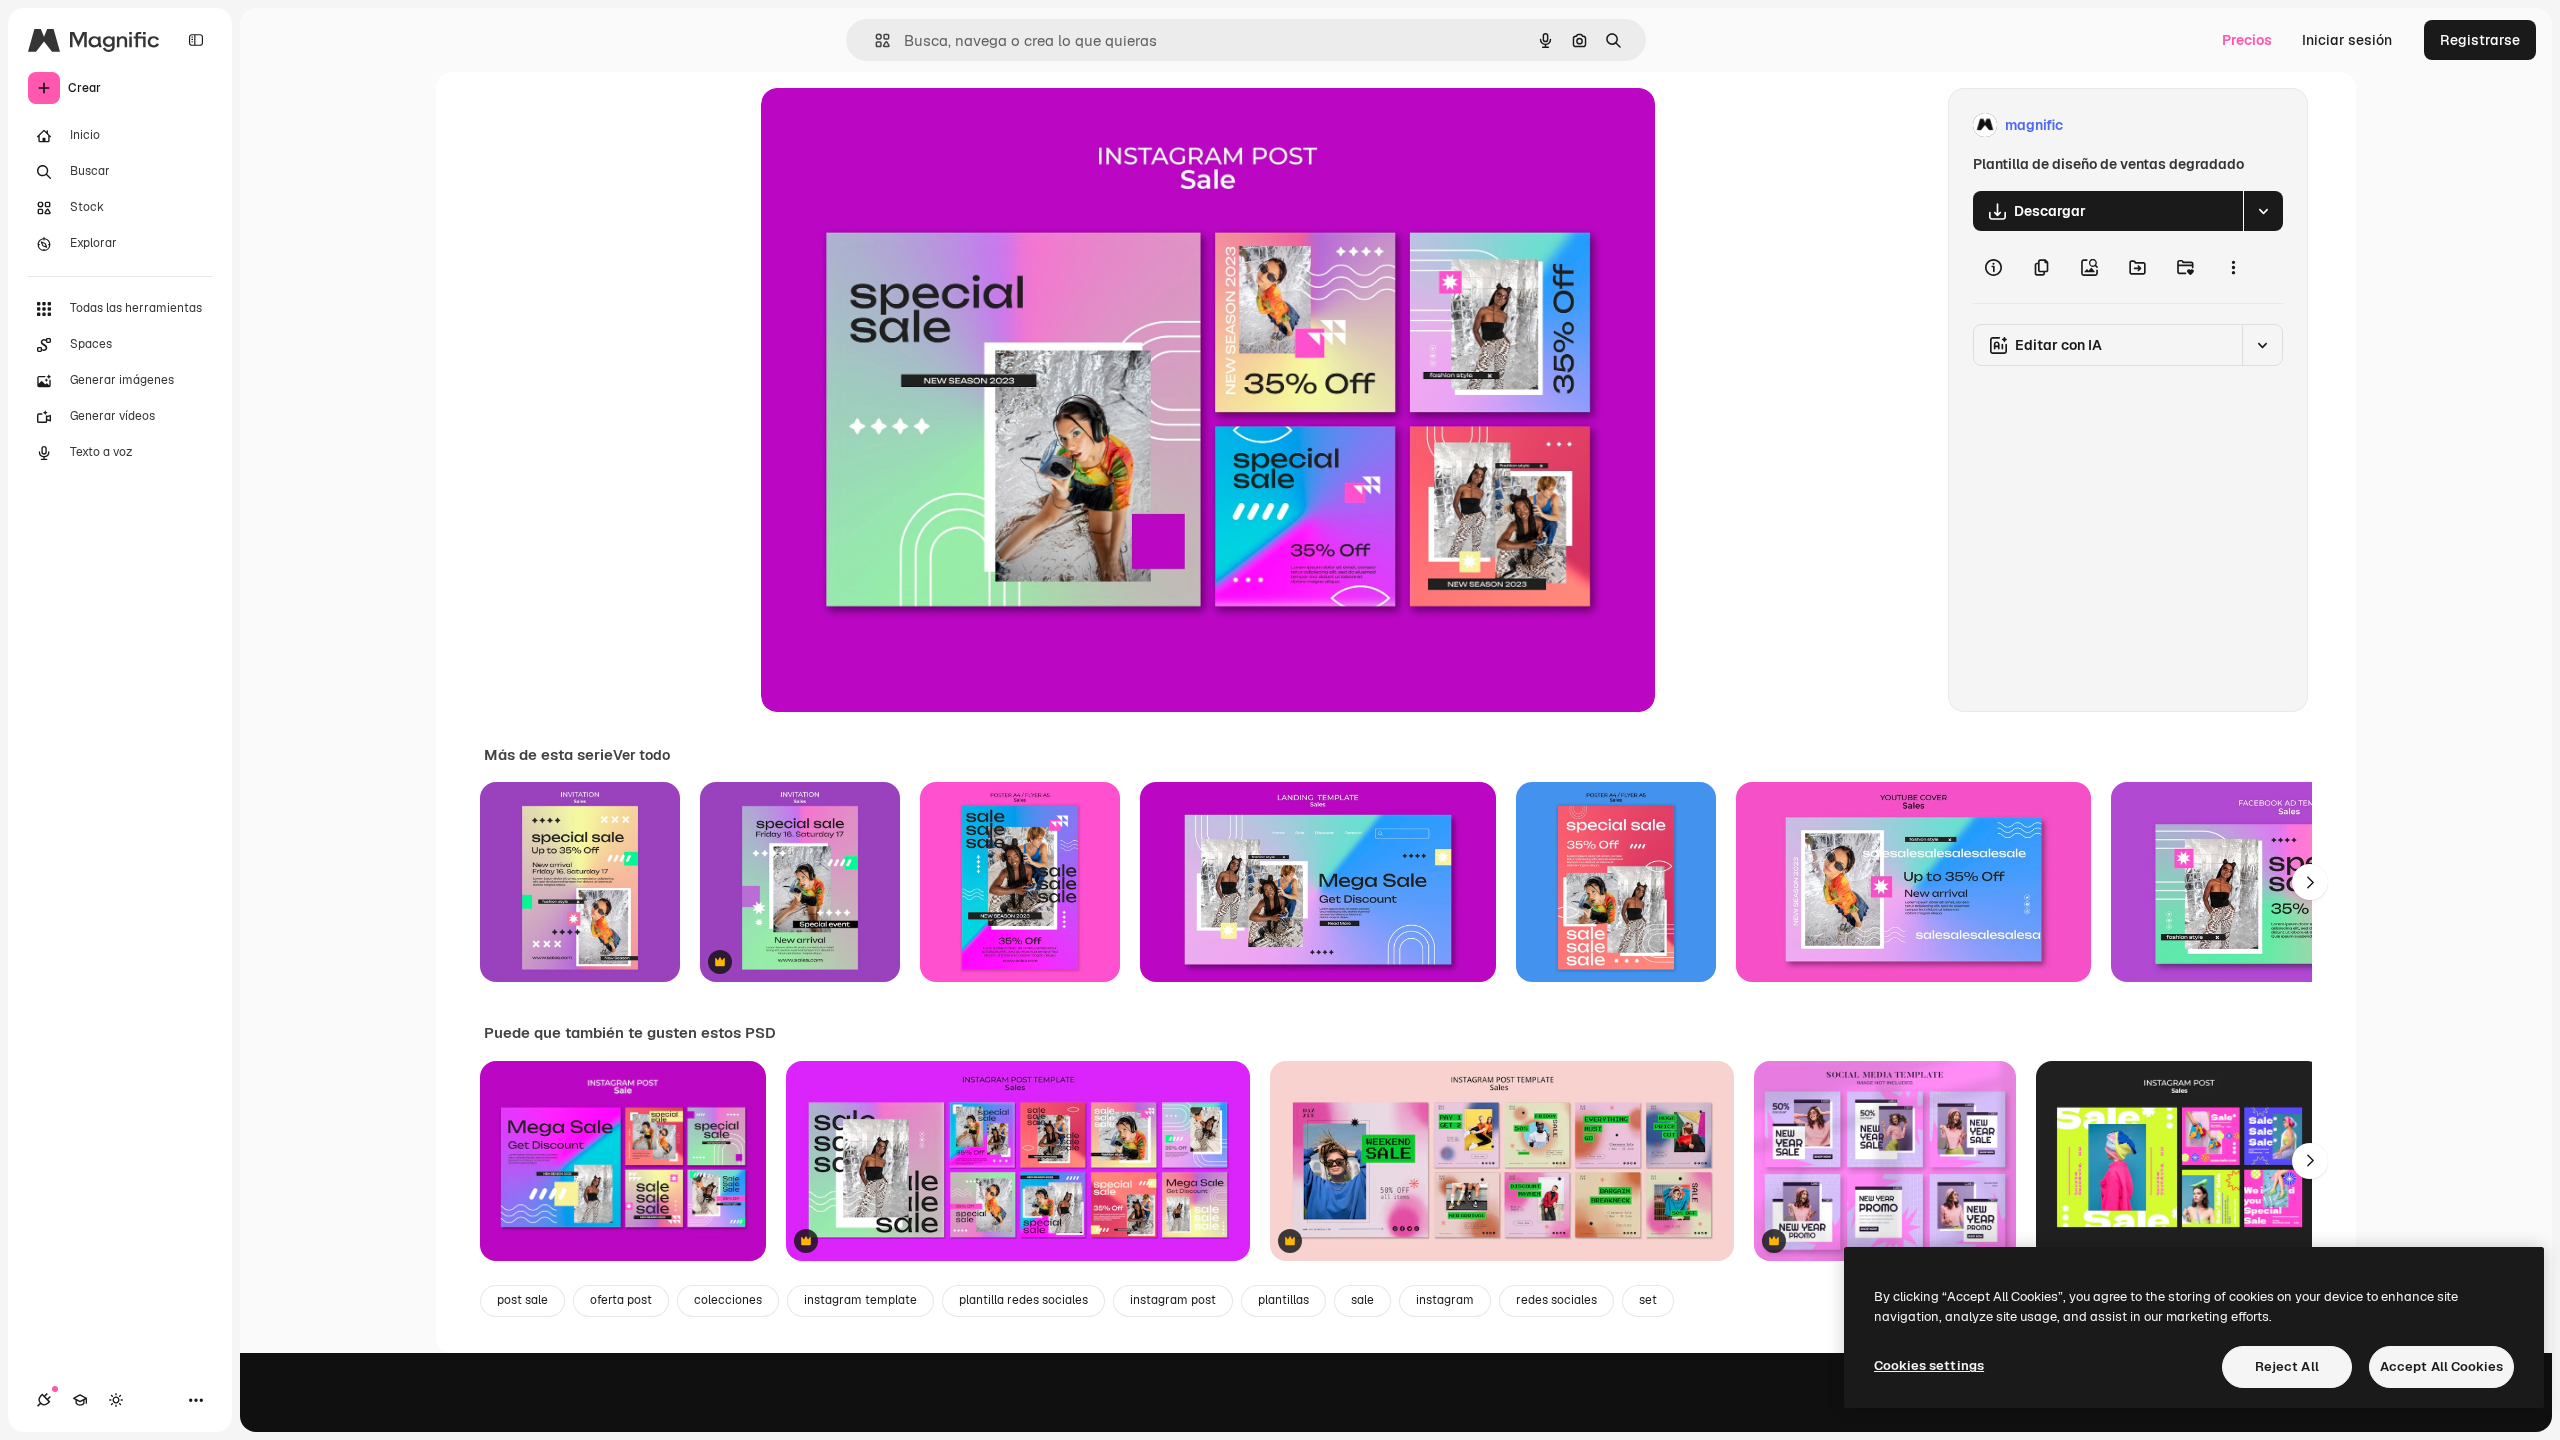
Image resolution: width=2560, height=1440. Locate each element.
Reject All (2287, 1366)
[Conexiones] (44, 1400)
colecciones (728, 1300)
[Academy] (80, 1400)
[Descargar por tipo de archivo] (2263, 211)
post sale (522, 1300)
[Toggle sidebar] (196, 40)
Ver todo (641, 755)
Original (889, 125)
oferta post (621, 1300)
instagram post (1173, 1300)
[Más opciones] (2233, 267)
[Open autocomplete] (874, 40)
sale (1362, 1300)
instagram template (860, 1300)
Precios (2247, 40)
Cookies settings (1929, 1365)
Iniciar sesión (2347, 40)
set (1648, 1300)
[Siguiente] (2310, 882)
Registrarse (2480, 40)
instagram (1445, 1300)
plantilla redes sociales (1023, 1300)
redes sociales (1556, 1300)
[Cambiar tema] (116, 1400)
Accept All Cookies (2441, 1366)
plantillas (1283, 1300)
